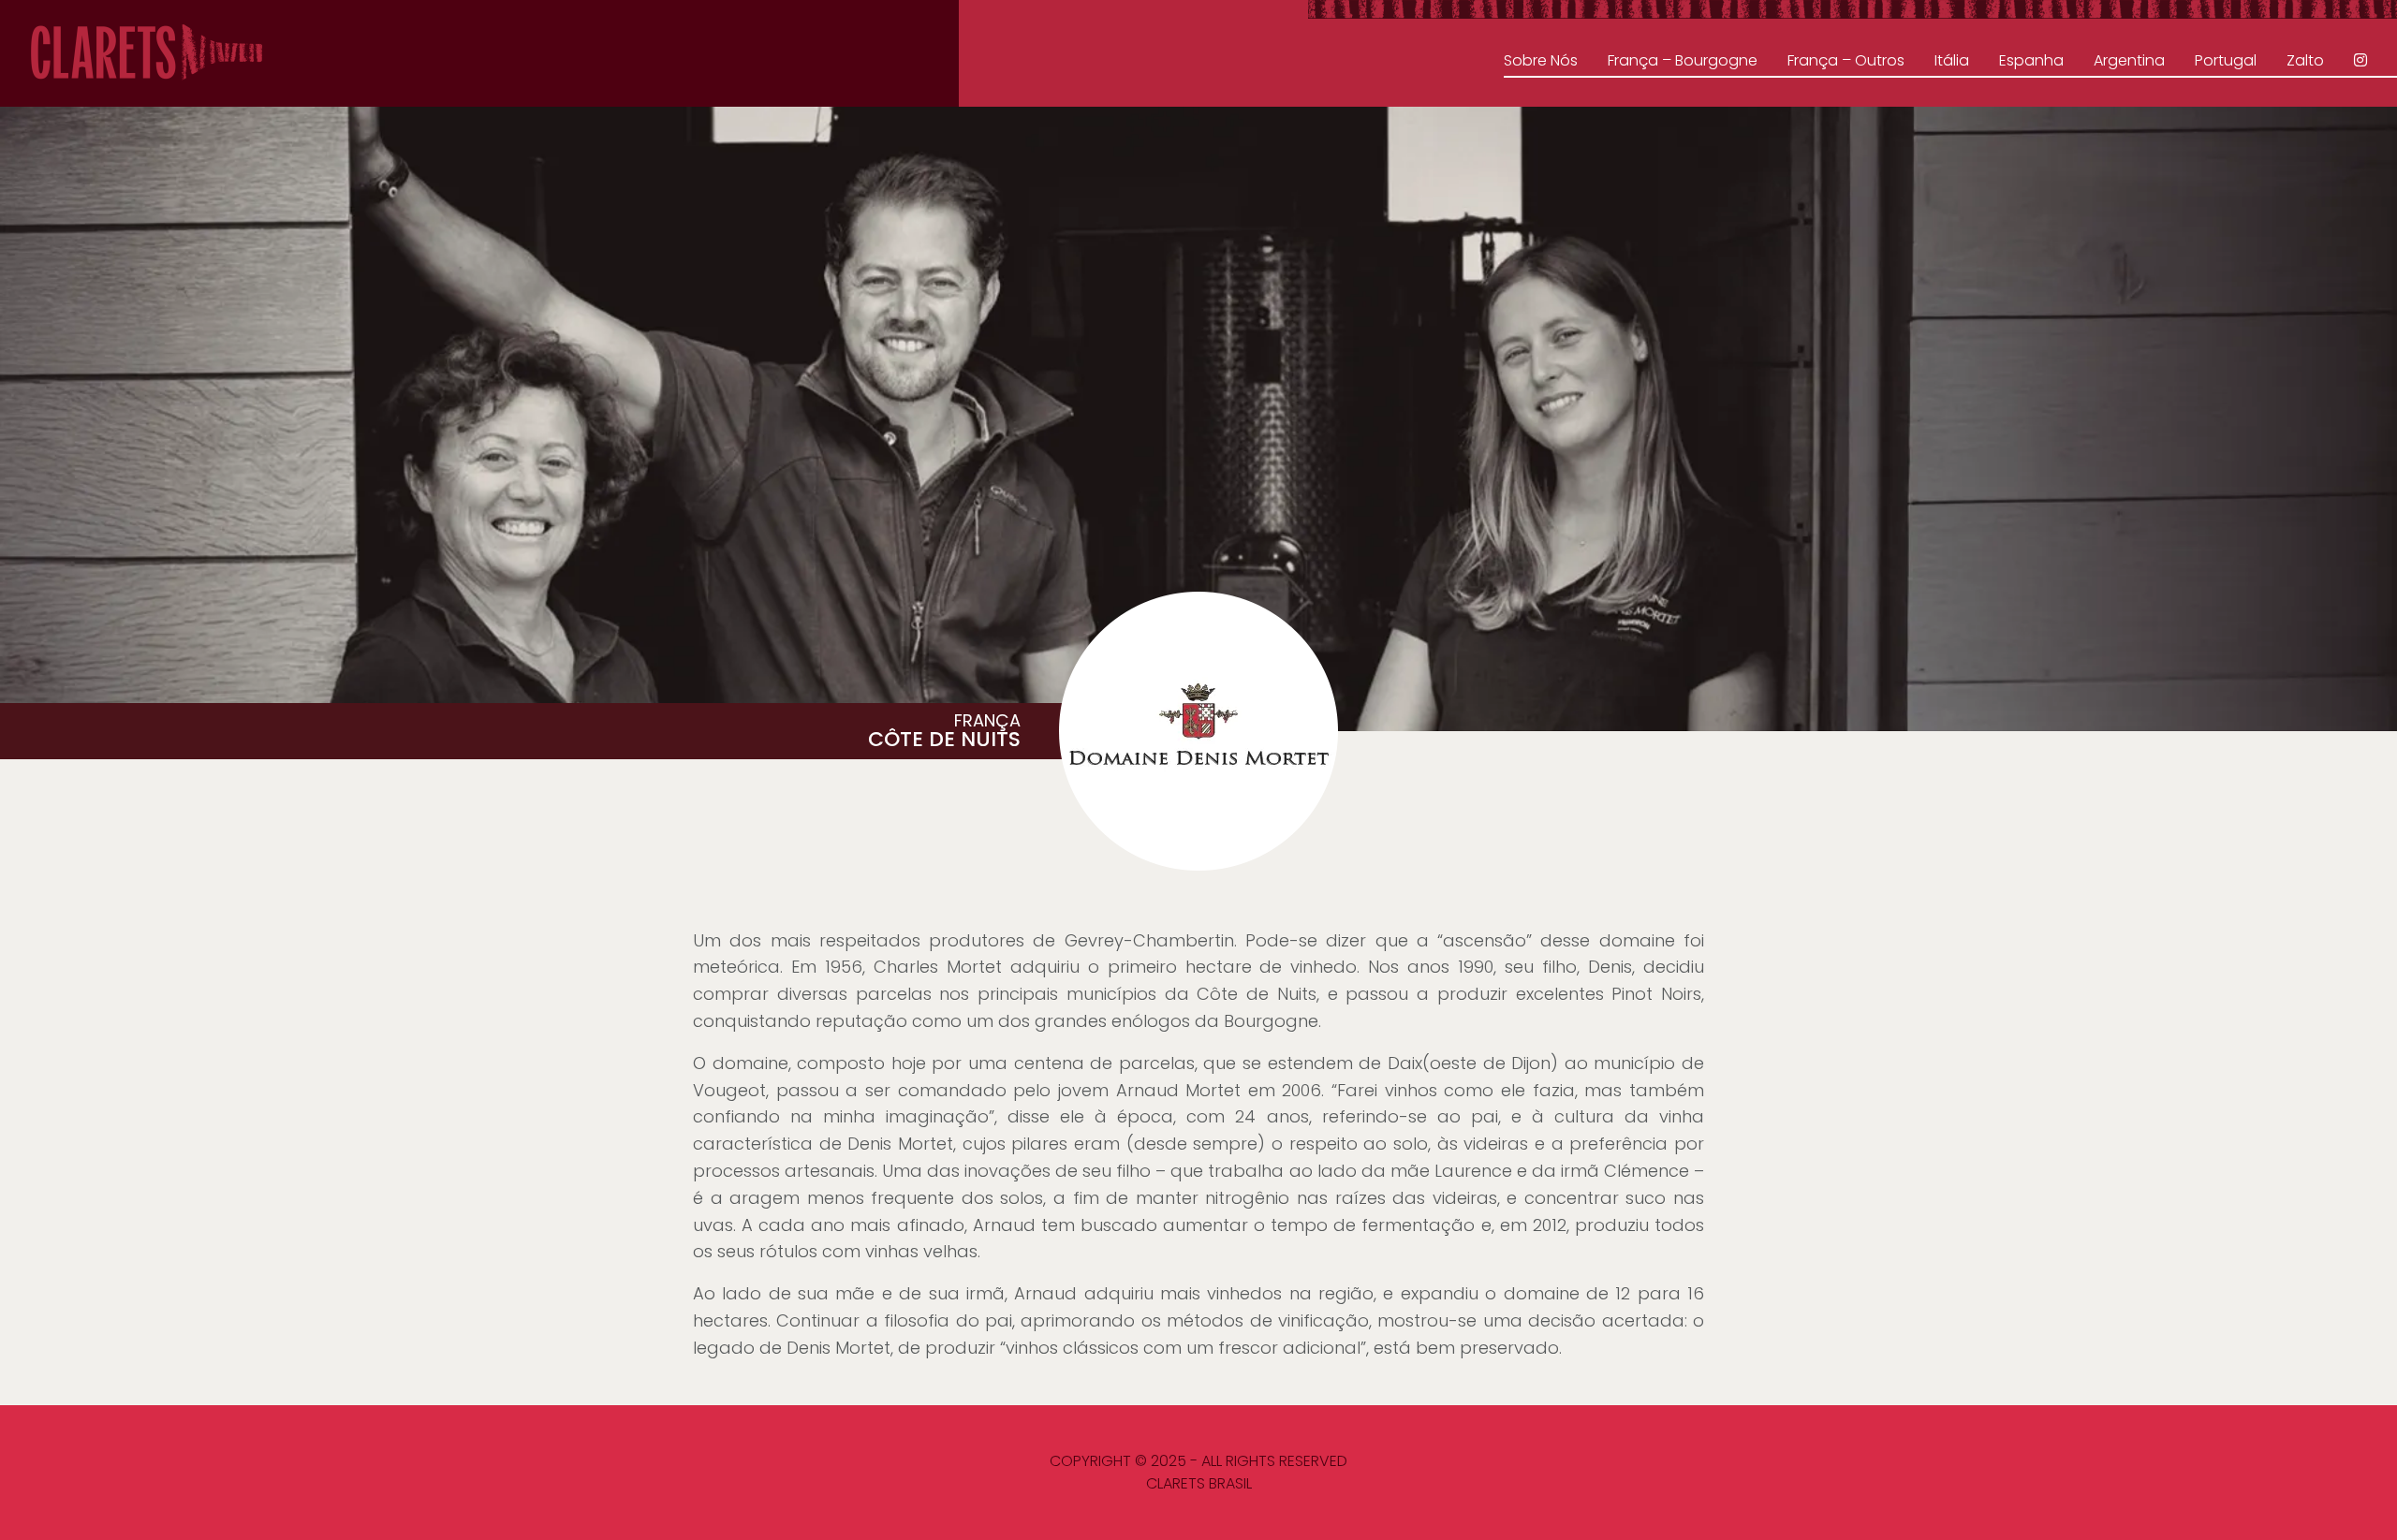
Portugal (2226, 60)
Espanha (2031, 60)
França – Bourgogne (1683, 60)
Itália (1952, 60)
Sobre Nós (1541, 60)
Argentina (2129, 60)
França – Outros (1846, 60)
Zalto (2305, 60)
